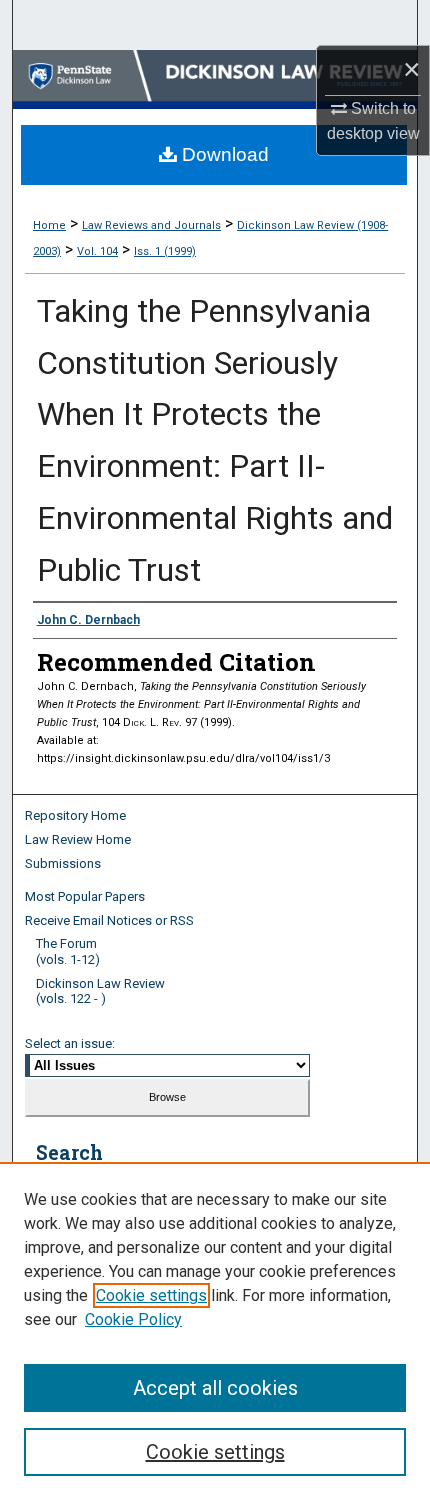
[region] (215, 1331)
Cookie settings (151, 1295)
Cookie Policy (133, 1319)
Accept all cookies (215, 1388)
